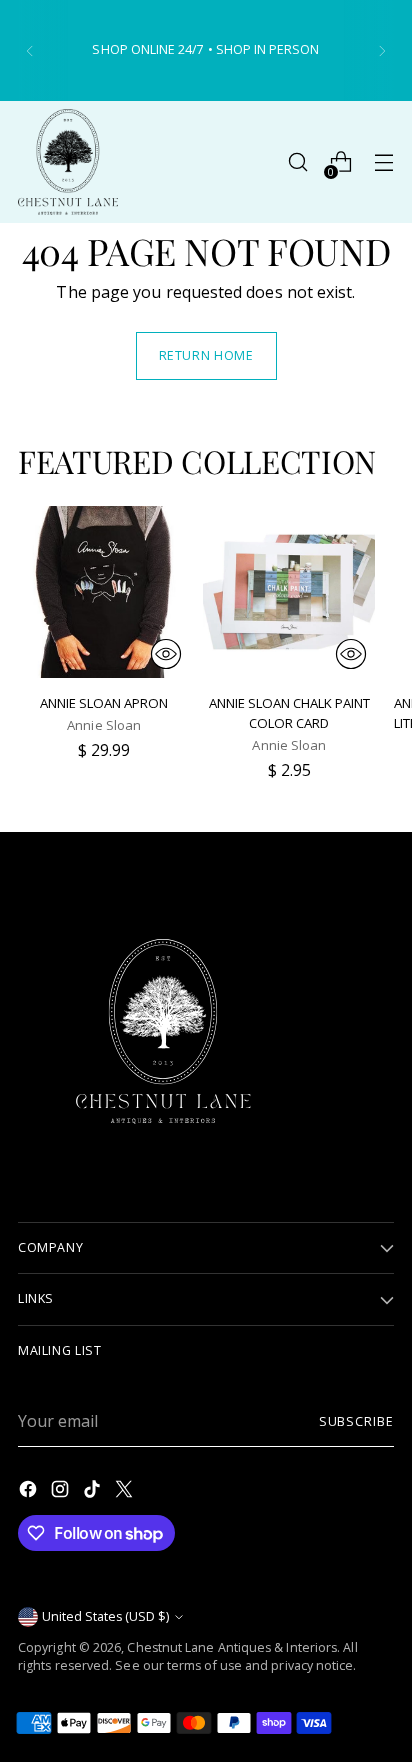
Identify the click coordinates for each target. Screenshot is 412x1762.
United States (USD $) (105, 1616)
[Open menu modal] (383, 162)
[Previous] (30, 50)
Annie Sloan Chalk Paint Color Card (289, 713)
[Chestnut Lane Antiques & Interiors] (68, 162)
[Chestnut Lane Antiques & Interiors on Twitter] (126, 1492)
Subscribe (356, 1421)
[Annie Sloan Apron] (104, 592)
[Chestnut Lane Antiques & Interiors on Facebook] (30, 1492)
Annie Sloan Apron (104, 703)
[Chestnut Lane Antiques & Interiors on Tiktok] (94, 1492)
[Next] (382, 50)
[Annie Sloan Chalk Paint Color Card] (289, 592)
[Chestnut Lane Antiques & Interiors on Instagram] (62, 1492)
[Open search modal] (297, 162)
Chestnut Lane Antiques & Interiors (232, 1647)
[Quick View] (166, 654)
